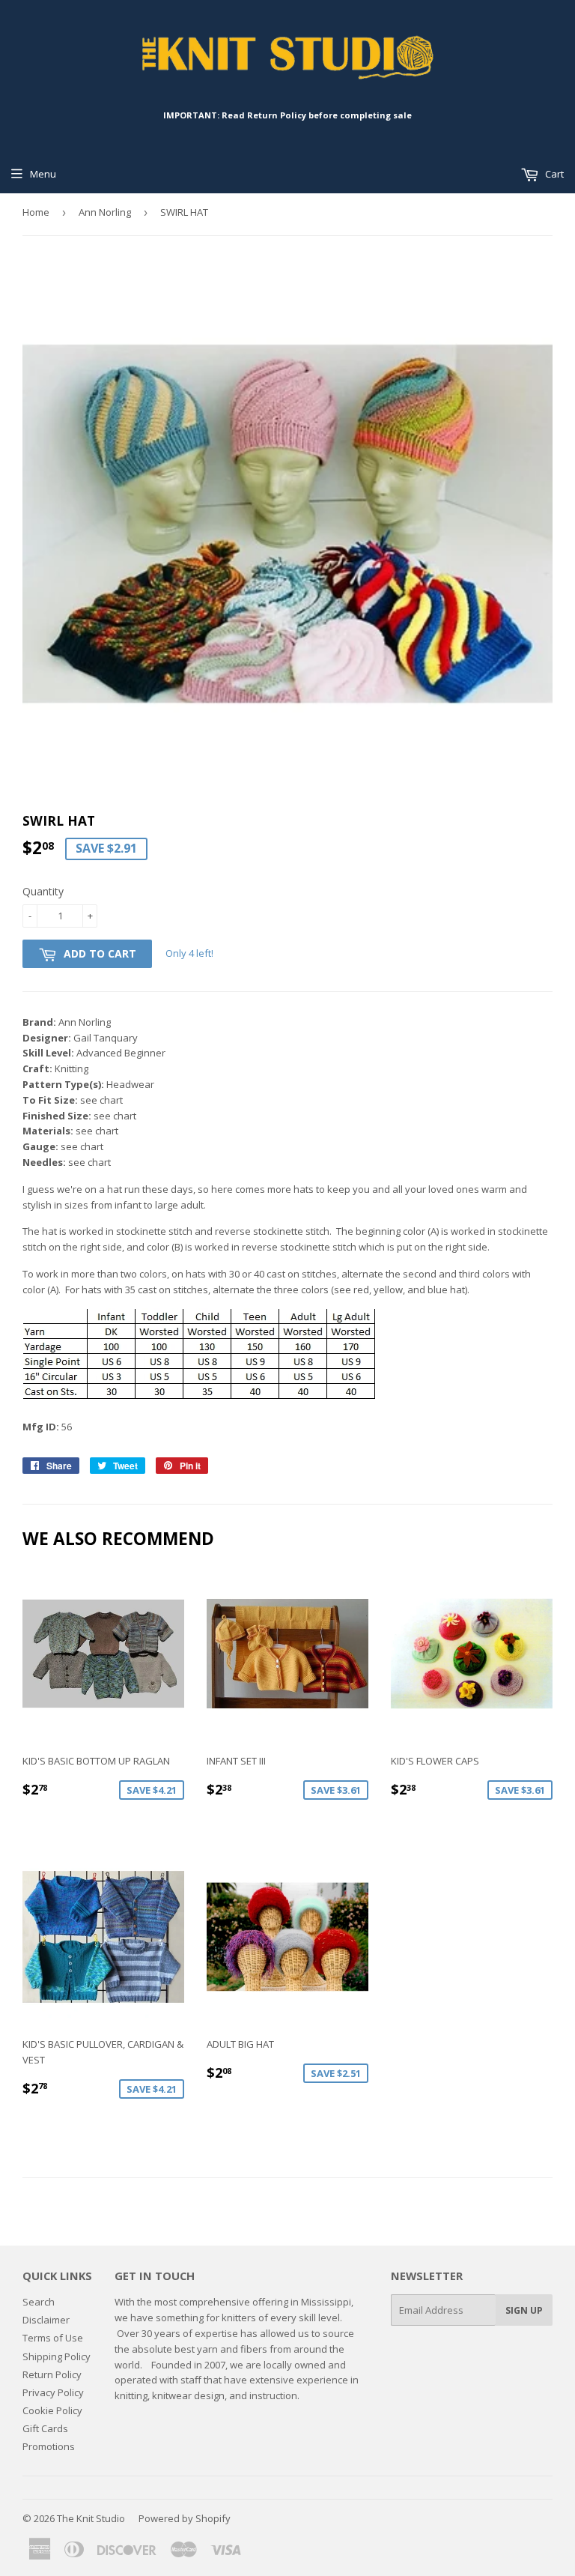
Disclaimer (46, 2320)
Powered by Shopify (185, 2518)
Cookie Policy (52, 2410)
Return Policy (52, 2374)
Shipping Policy (57, 2356)
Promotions (49, 2446)
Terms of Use (53, 2338)
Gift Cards (45, 2428)
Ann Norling (105, 212)
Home (36, 212)
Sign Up (524, 2310)
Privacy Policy (53, 2392)
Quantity (43, 891)
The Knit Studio (91, 2518)
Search (39, 2302)
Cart (553, 174)
